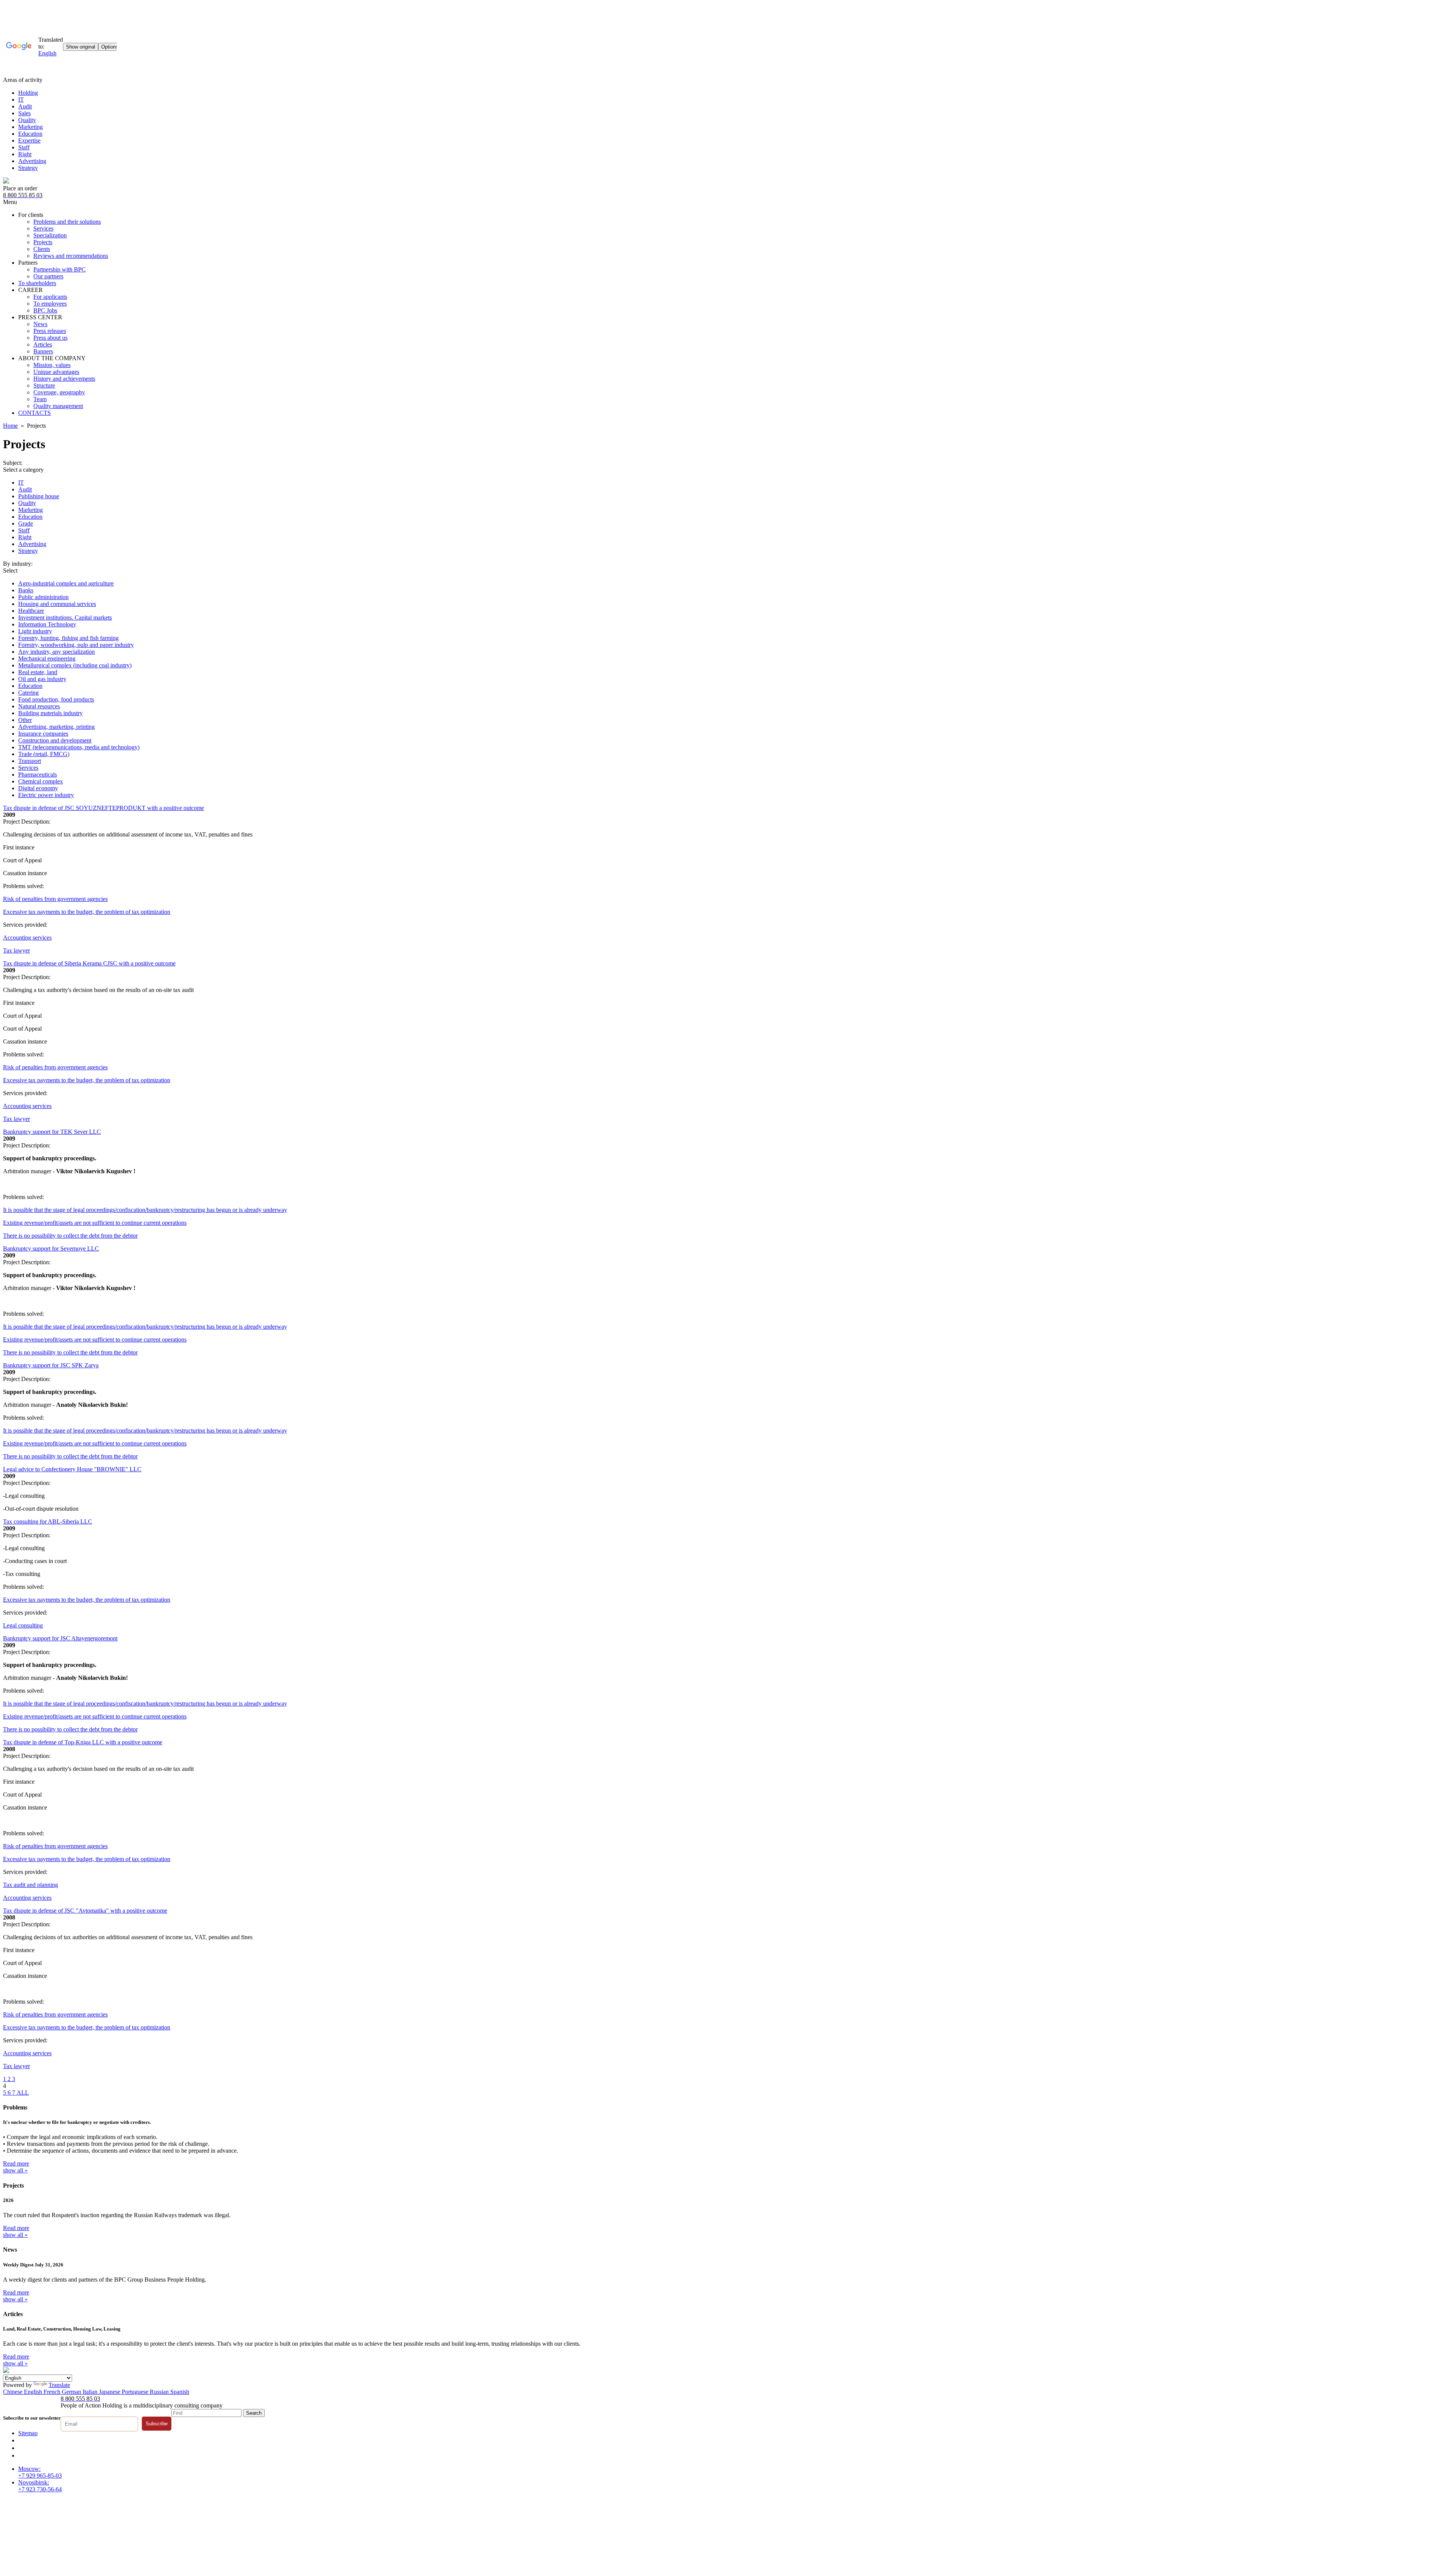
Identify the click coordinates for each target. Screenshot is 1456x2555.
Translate (59, 2385)
